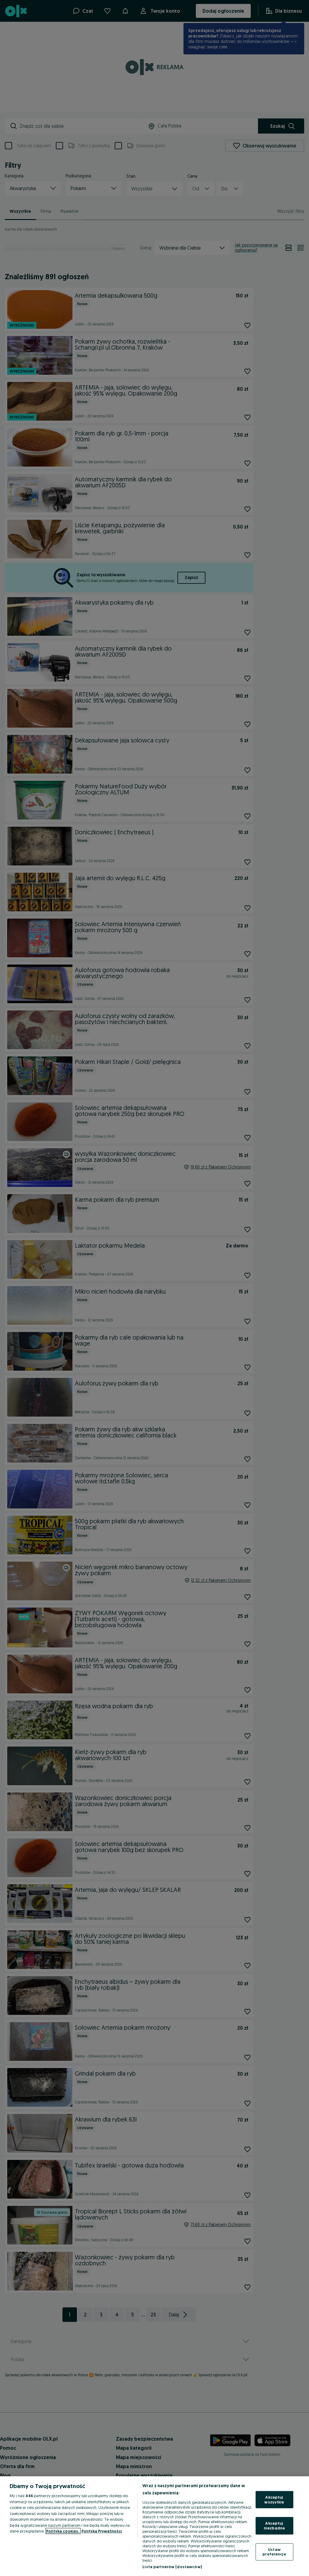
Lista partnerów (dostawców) (172, 2567)
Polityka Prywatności (102, 2531)
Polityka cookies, (63, 2531)
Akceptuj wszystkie (274, 2500)
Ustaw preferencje (274, 2552)
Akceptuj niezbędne (274, 2526)
